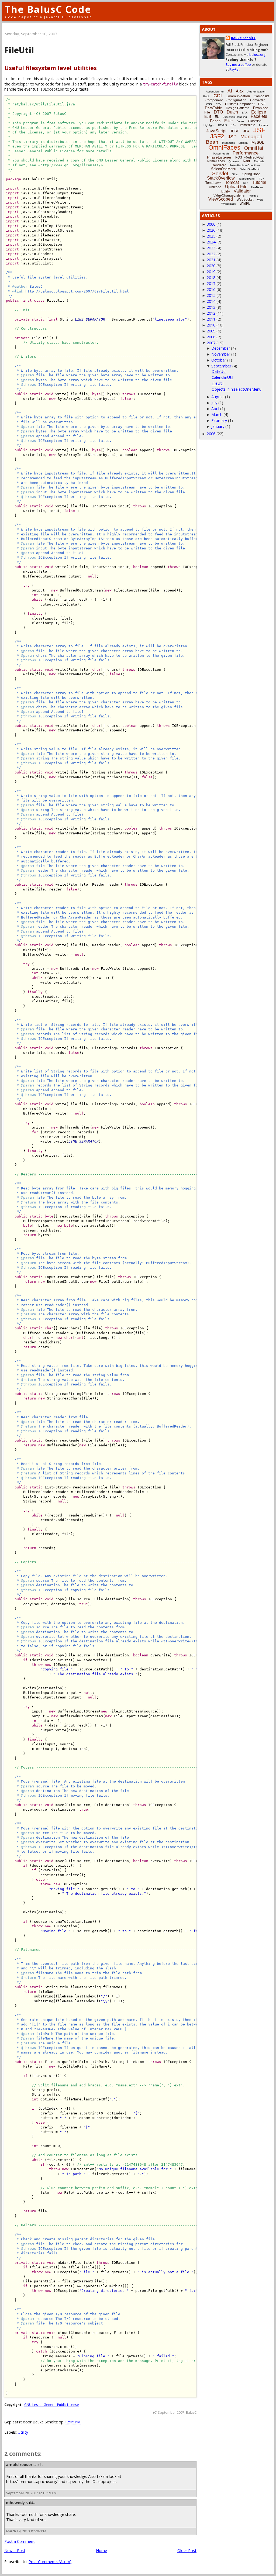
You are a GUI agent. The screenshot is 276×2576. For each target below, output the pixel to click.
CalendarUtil (222, 377)
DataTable (213, 108)
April (215, 409)
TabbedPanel (247, 179)
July (214, 403)
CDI (218, 96)
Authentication (256, 92)
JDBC (235, 131)
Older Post (187, 2551)
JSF (259, 130)
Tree (245, 183)
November (221, 354)
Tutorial (259, 182)
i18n (233, 125)
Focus (240, 121)
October (219, 360)
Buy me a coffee (238, 65)
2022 (211, 254)
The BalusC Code (48, 9)
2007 (211, 343)
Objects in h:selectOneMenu (237, 389)
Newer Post (15, 2551)
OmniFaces (224, 147)
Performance (246, 153)
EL (217, 117)
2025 (211, 236)
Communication (238, 96)
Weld (260, 200)
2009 (211, 331)
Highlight (209, 125)
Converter (257, 100)
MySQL (258, 142)
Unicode (215, 187)
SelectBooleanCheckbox (245, 165)
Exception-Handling (235, 117)
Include (264, 125)
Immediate (248, 125)
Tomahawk (213, 183)
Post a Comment (20, 2541)
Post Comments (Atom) (50, 2562)
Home (101, 2551)
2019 (211, 272)
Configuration (236, 100)
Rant (246, 161)
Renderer (219, 165)
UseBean (257, 187)
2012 (211, 313)
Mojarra (243, 143)
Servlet (220, 173)
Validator (242, 191)
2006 (211, 434)
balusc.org (257, 55)
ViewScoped (221, 199)
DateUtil (219, 371)
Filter (229, 121)
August (218, 397)
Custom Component (240, 104)
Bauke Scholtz (243, 38)
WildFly (245, 204)
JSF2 (217, 136)
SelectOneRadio (250, 169)
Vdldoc (254, 196)
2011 (211, 319)
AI (230, 91)
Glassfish (255, 121)
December (221, 348)
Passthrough (221, 154)
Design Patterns (238, 108)
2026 (211, 230)
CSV (218, 104)
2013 (211, 307)
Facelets (259, 116)
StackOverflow (221, 178)
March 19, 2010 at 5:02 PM (26, 2531)
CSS (209, 104)
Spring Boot (251, 174)
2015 (211, 295)
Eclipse (259, 112)
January (218, 426)
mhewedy (15, 2503)
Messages (228, 143)
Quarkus (234, 161)
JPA (246, 131)
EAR (245, 113)
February (219, 420)
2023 (211, 248)
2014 (211, 301)
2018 (211, 278)
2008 (211, 337)
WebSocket (245, 200)
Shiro (235, 174)
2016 (211, 289)
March (217, 415)
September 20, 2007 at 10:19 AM (31, 2493)
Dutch (232, 112)
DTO (218, 112)
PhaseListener (219, 157)
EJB (208, 116)
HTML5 (222, 125)
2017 (211, 283)
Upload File (236, 187)
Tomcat (232, 182)
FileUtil (218, 383)
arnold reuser (19, 2465)
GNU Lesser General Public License (52, 2405)
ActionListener (215, 92)
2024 (211, 242)
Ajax (240, 91)
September (221, 366)
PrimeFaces (216, 161)
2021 (211, 260)
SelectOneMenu (224, 169)
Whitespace (229, 204)
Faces (215, 121)
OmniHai (254, 148)
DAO (262, 104)
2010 (211, 325)
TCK (262, 179)
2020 (211, 266)
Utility (23, 2432)
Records (259, 161)
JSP (232, 137)
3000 (211, 224)
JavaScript (216, 131)
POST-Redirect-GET (250, 157)
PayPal (234, 69)
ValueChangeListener (230, 195)
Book (206, 96)
